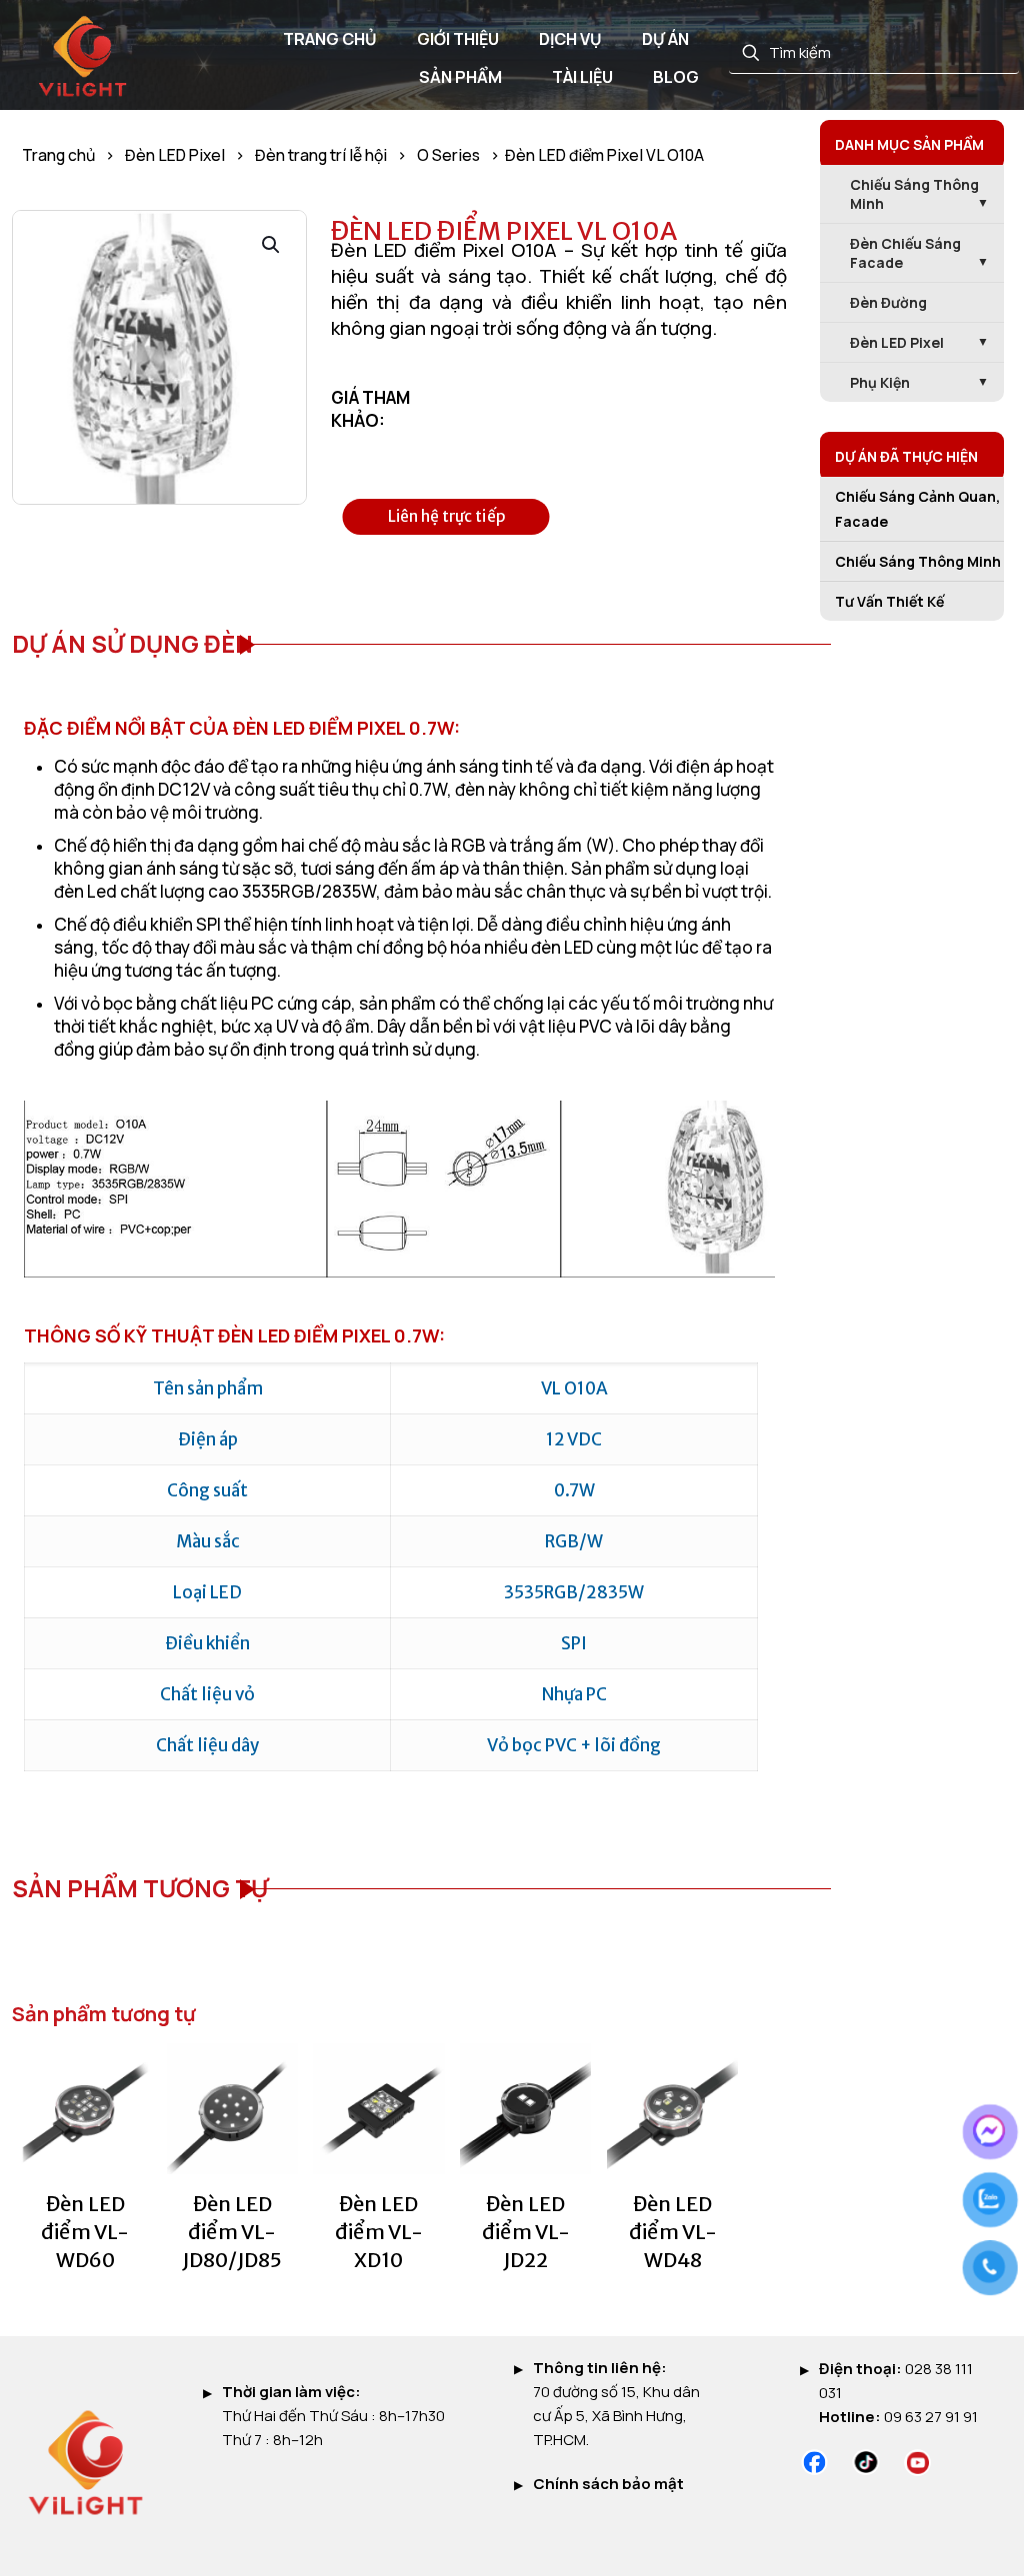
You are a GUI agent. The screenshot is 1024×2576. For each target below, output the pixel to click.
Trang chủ (58, 155)
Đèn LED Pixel (175, 155)
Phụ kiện (880, 382)
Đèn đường (888, 302)
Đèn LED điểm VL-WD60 (85, 2232)
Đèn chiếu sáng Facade (905, 253)
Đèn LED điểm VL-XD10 (379, 2232)
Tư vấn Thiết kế (889, 601)
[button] (272, 245)
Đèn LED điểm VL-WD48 (673, 2232)
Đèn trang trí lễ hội (321, 155)
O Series (448, 155)
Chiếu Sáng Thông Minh (918, 561)
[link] (814, 2463)
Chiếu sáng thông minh (914, 194)
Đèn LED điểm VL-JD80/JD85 (232, 2232)
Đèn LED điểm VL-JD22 (526, 2232)
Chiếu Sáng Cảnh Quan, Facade (917, 509)
